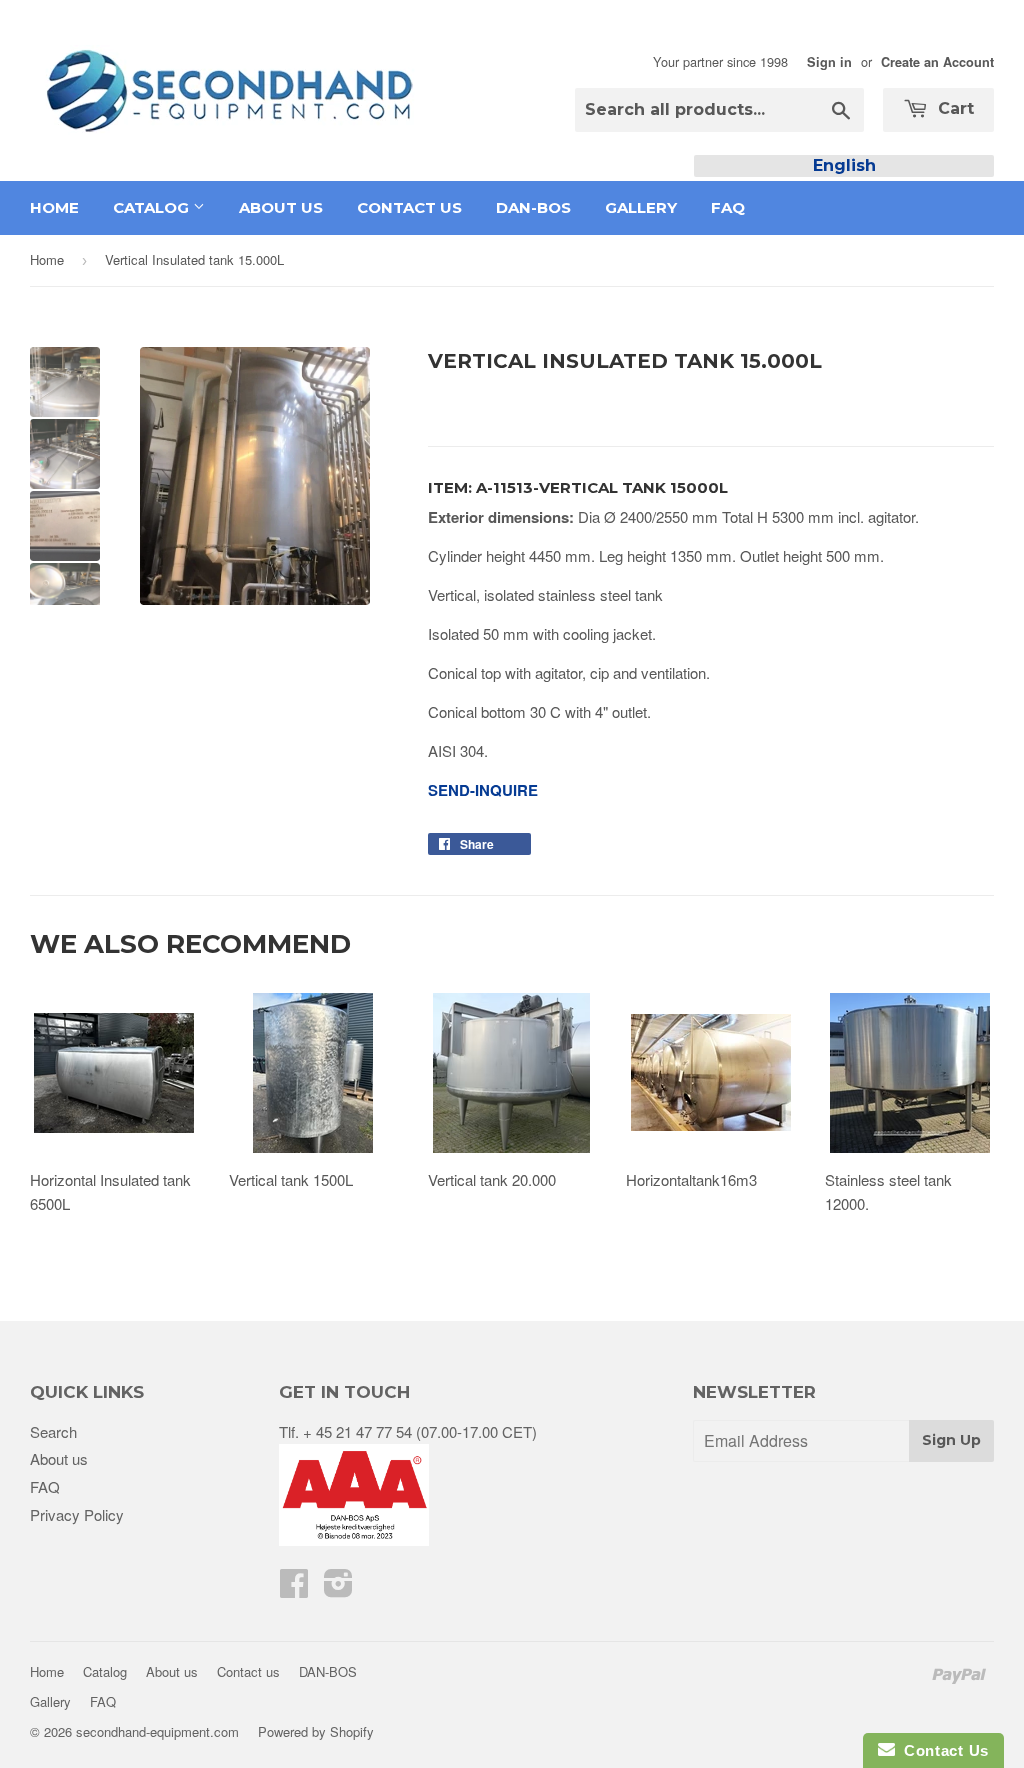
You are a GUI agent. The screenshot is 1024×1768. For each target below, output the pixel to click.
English (844, 165)
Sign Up (951, 1440)
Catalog (153, 207)
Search (53, 1431)
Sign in (829, 62)
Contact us (409, 207)
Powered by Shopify (316, 1731)
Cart (953, 108)
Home (54, 207)
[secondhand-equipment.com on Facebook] (294, 1588)
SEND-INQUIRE (483, 790)
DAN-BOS (533, 207)
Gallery (641, 207)
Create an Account (937, 62)
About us (281, 207)
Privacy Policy (77, 1514)
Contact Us (942, 1750)
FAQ (728, 207)
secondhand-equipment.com (157, 1731)
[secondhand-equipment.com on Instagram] (338, 1588)
